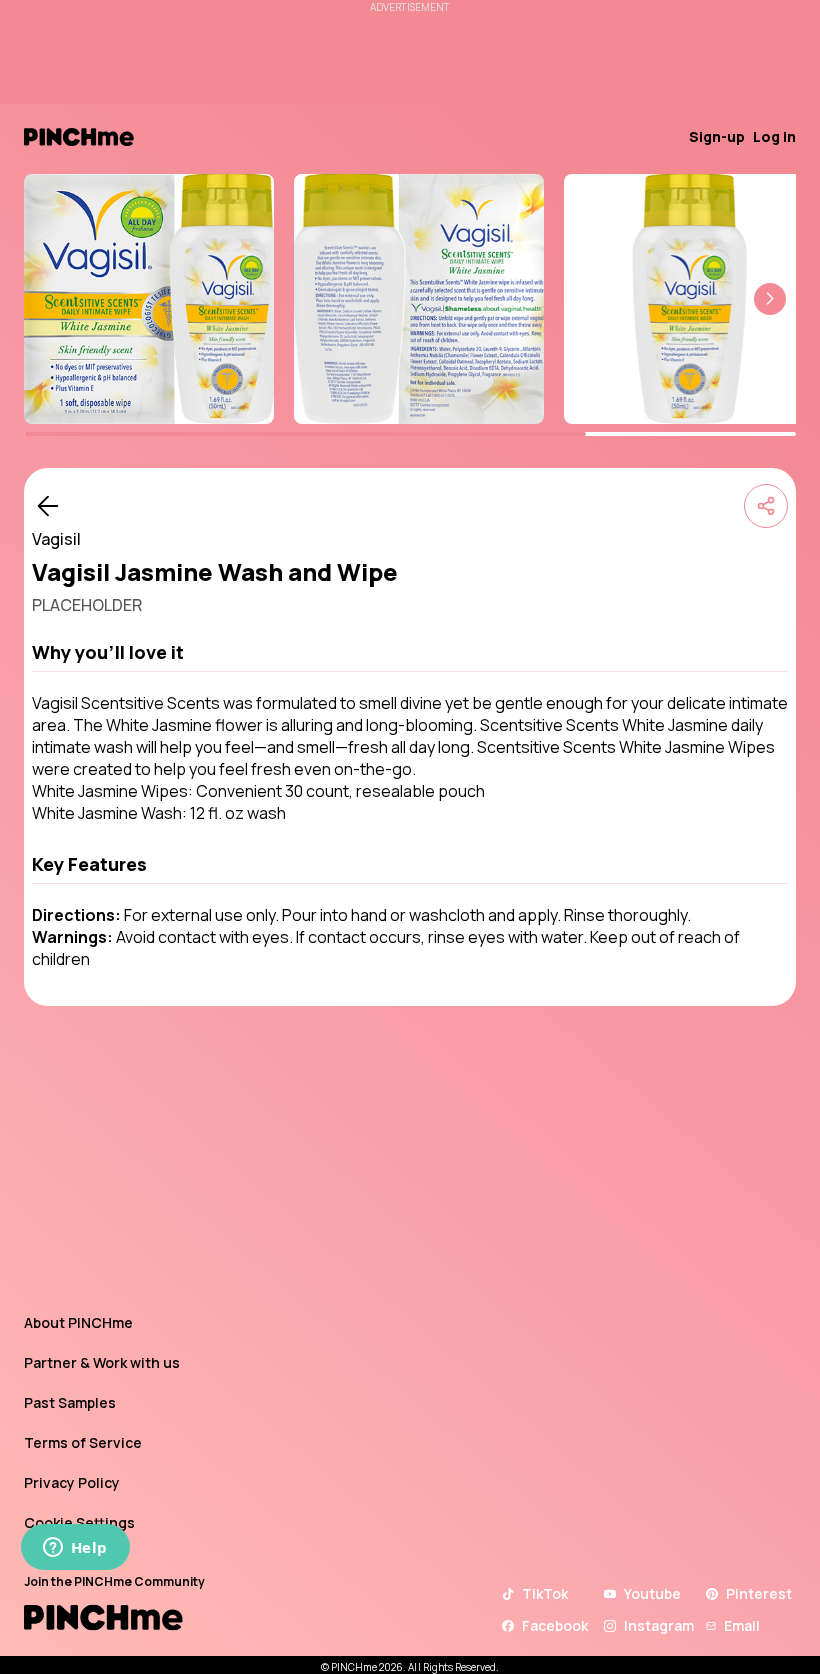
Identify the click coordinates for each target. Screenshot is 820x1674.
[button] (770, 299)
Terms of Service (83, 1442)
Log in (774, 136)
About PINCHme (78, 1322)
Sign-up (717, 136)
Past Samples (70, 1402)
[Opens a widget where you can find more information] (75, 1549)
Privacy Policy (72, 1482)
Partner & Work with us (102, 1362)
